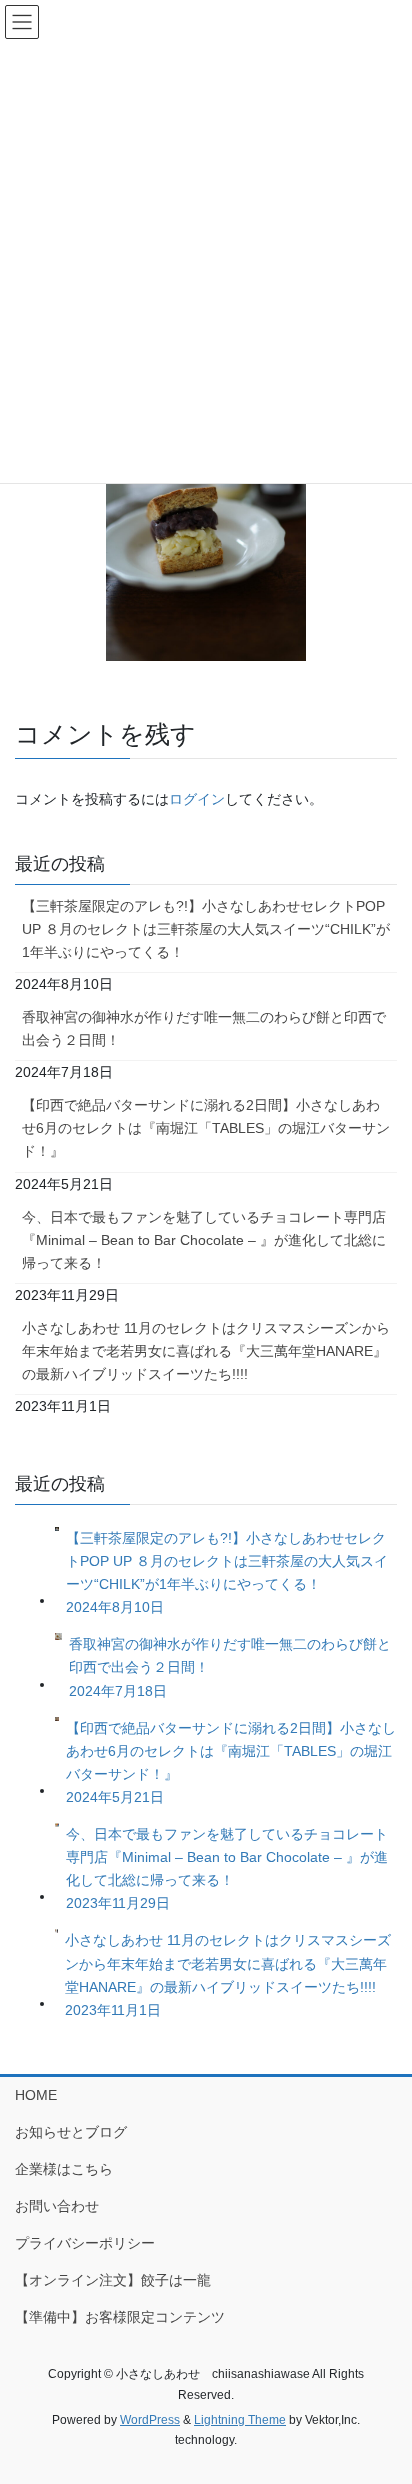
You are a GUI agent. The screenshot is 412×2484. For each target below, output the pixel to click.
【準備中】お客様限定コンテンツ (120, 2317)
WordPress (150, 2420)
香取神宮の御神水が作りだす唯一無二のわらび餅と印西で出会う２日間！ (204, 1028)
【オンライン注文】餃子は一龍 (113, 2280)
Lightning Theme (240, 2420)
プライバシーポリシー (85, 2243)
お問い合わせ (57, 2206)
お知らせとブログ (71, 2132)
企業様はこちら (64, 2169)
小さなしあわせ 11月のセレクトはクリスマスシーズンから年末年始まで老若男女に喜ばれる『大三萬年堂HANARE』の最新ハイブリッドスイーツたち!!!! (206, 1351)
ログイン (197, 799)
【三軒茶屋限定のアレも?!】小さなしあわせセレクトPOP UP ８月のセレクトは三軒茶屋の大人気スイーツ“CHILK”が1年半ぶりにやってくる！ (206, 929)
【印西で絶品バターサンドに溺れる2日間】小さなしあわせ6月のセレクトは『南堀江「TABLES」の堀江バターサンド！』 (206, 1128)
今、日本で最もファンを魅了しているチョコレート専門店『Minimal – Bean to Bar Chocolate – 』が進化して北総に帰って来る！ (204, 1240)
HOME (36, 2095)
